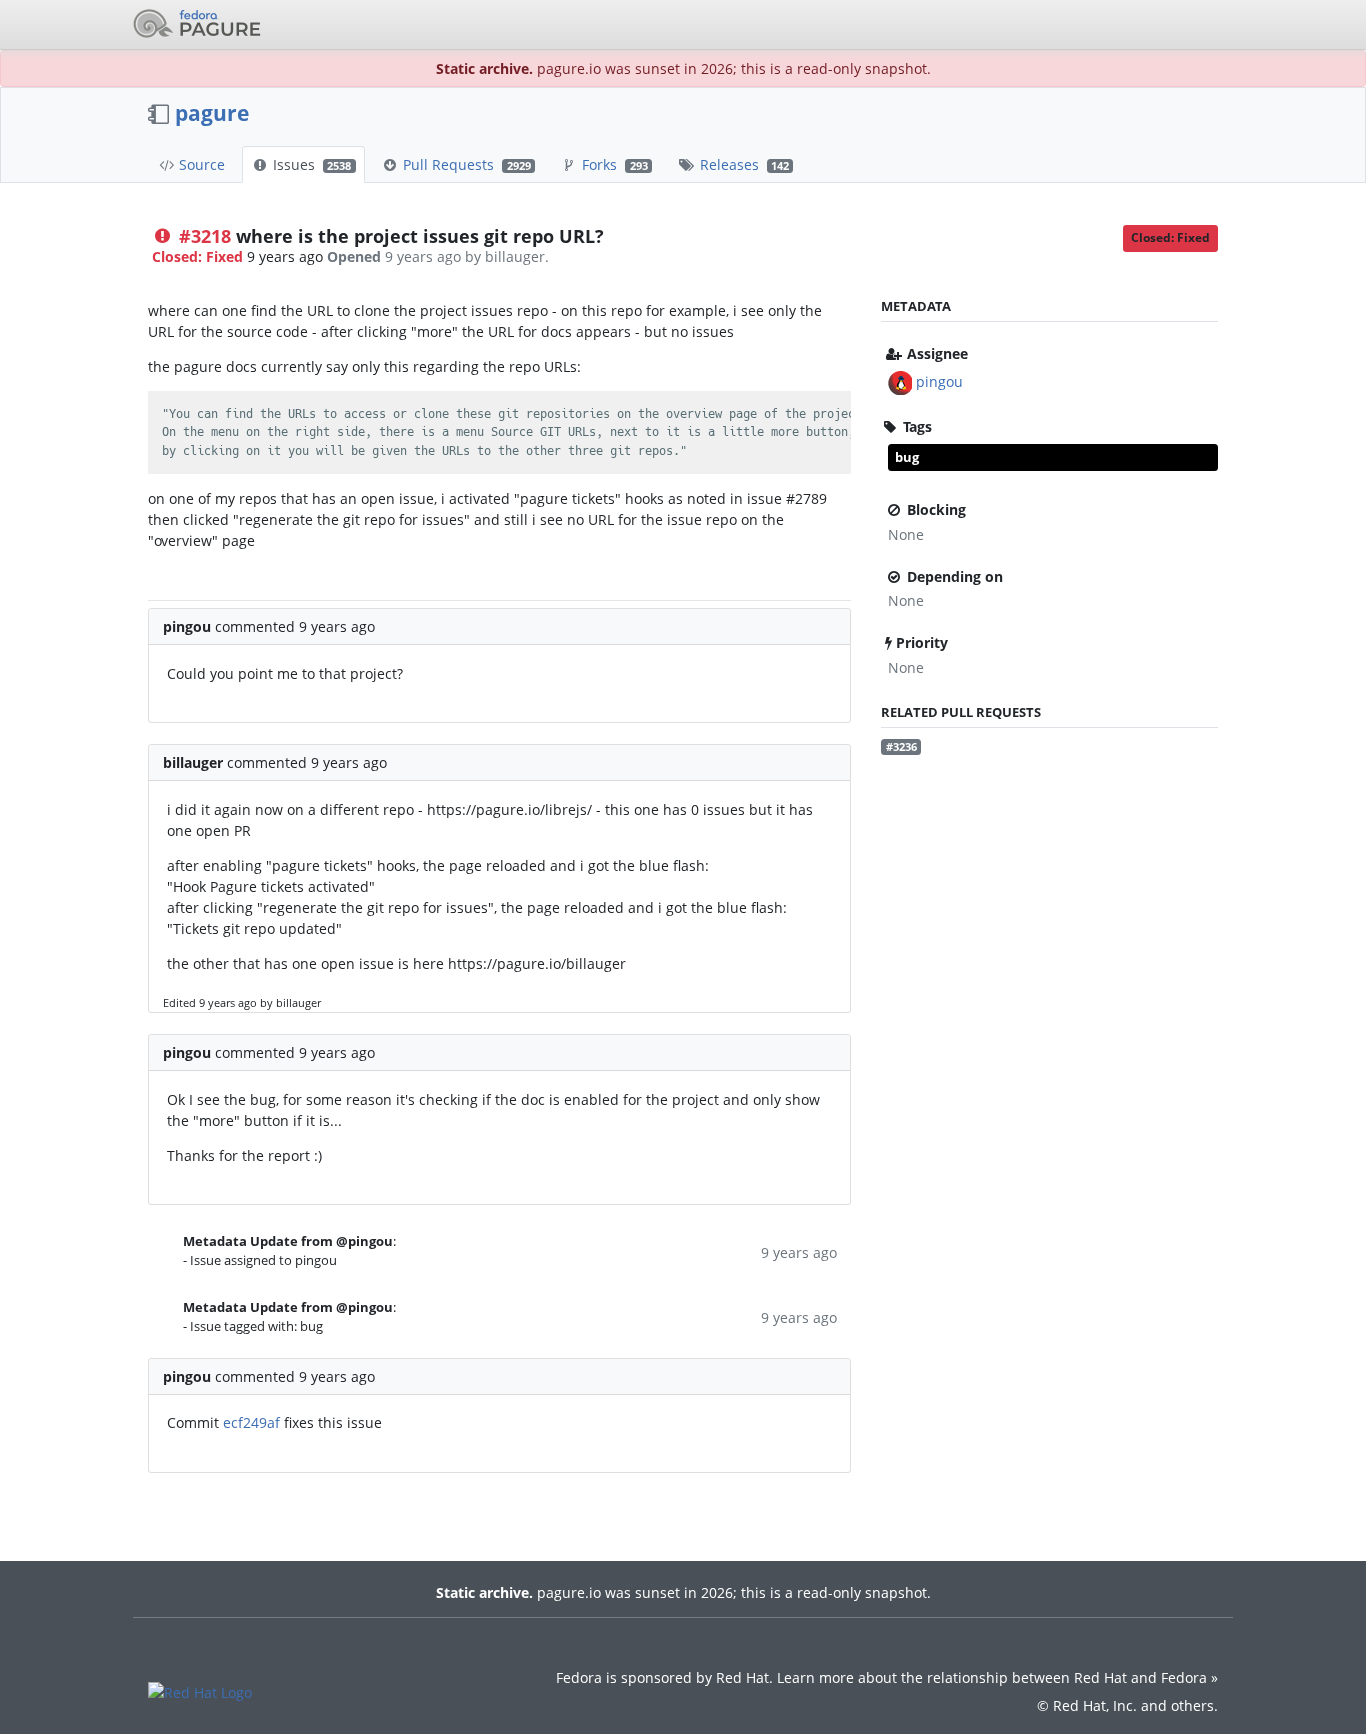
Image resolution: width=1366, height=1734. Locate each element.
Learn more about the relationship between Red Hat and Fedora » (997, 1677)
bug (907, 457)
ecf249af (251, 1422)
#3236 (901, 747)
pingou (939, 381)
